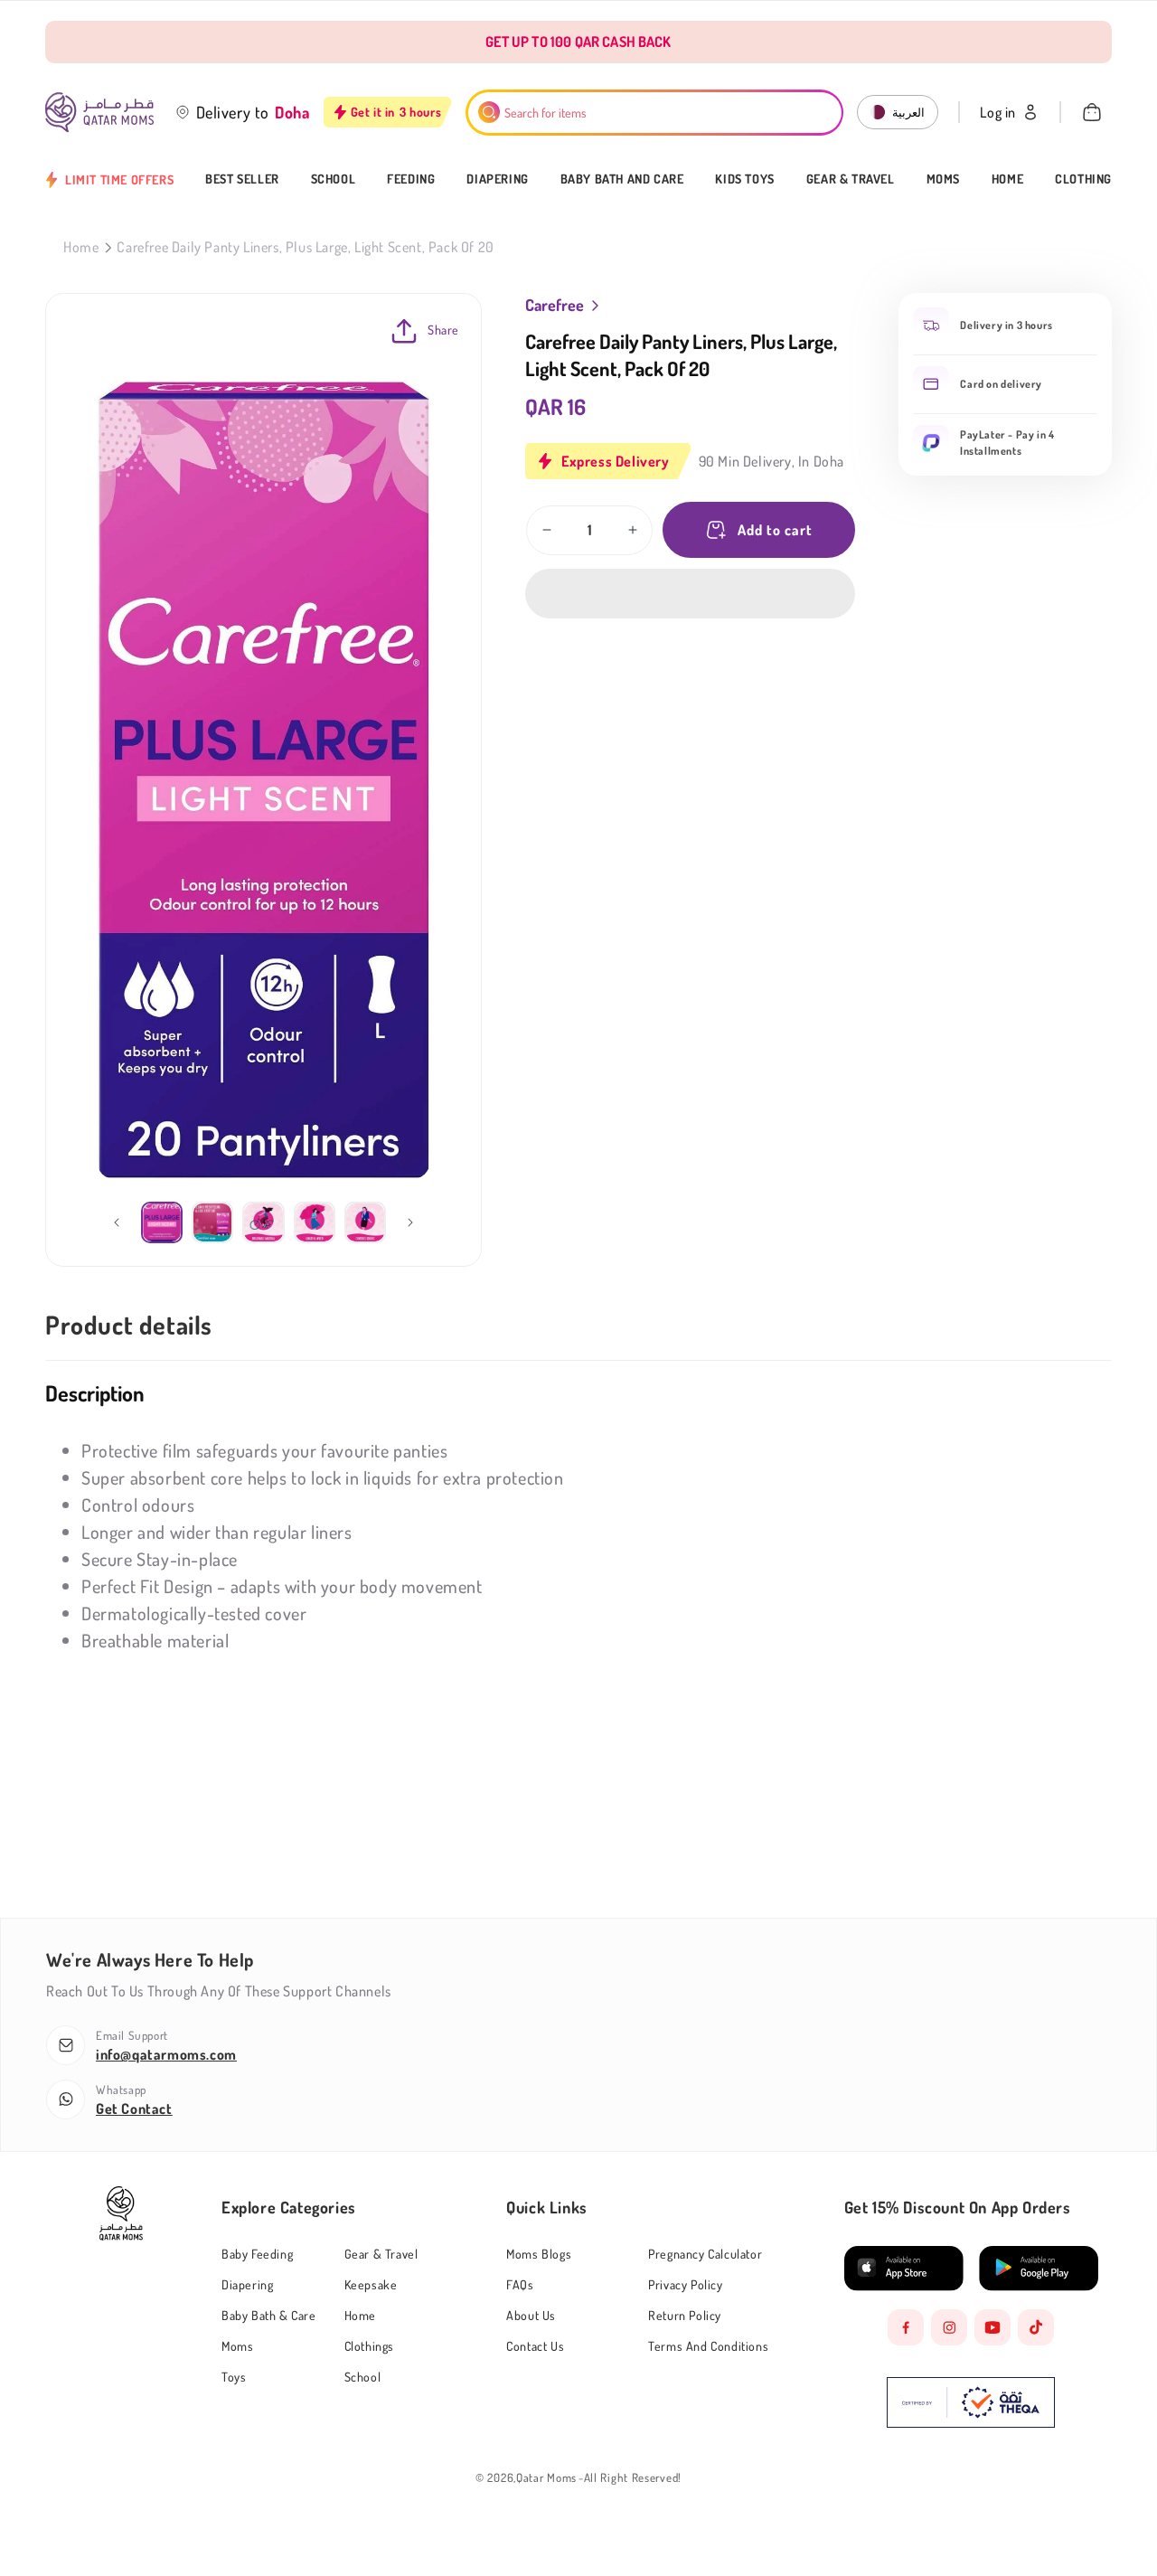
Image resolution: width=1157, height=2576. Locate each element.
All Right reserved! (633, 2478)
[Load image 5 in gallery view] (365, 1222)
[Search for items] (489, 112)
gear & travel (381, 2254)
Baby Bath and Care (622, 179)
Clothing (1083, 179)
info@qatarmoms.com (166, 2054)
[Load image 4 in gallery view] (315, 1222)
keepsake (371, 2284)
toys (234, 2377)
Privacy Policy (685, 2284)
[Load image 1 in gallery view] (162, 1222)
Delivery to (233, 112)
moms (237, 2346)
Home (1007, 179)
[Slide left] (117, 1222)
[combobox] (655, 113)
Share (443, 330)
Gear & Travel (851, 179)
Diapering (497, 179)
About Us (531, 2315)
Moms (943, 179)
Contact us (535, 2346)
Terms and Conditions (708, 2346)
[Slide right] (410, 1222)
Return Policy (685, 2315)
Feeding (411, 179)
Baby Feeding (257, 2254)
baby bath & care (269, 2315)
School (334, 179)
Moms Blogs (539, 2254)
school (363, 2377)
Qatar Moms (546, 2478)
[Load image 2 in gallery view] (212, 1222)
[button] (690, 594)
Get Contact (134, 2109)
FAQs (520, 2284)
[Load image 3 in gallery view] (263, 1222)
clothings (369, 2346)
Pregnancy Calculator (705, 2254)
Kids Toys (744, 179)
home (360, 2315)
